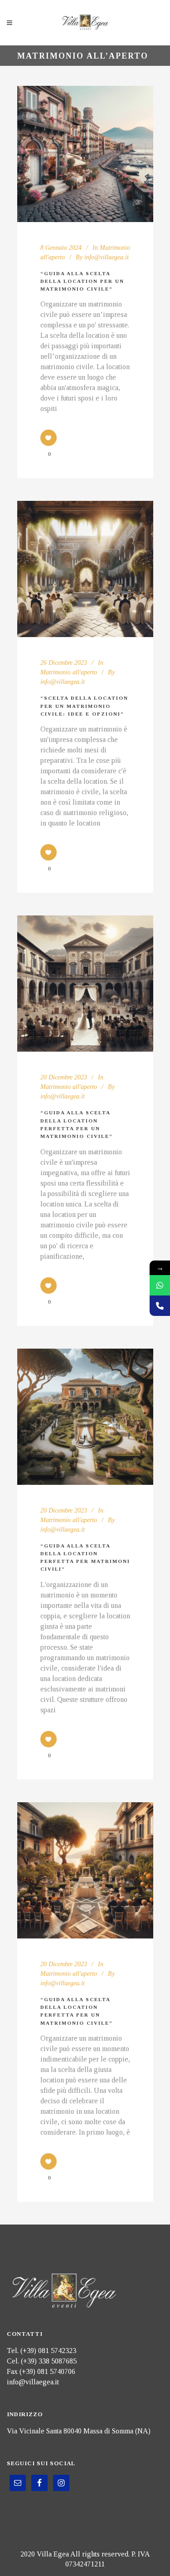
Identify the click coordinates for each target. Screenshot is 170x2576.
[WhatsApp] (160, 1285)
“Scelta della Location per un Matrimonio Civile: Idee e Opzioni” (84, 706)
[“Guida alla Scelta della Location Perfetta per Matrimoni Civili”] (85, 1417)
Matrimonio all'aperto (69, 672)
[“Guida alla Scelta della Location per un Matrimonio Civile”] (85, 154)
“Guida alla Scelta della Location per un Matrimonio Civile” (82, 281)
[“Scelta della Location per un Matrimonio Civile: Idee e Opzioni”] (85, 569)
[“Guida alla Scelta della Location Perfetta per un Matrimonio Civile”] (85, 984)
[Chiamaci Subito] (160, 1306)
